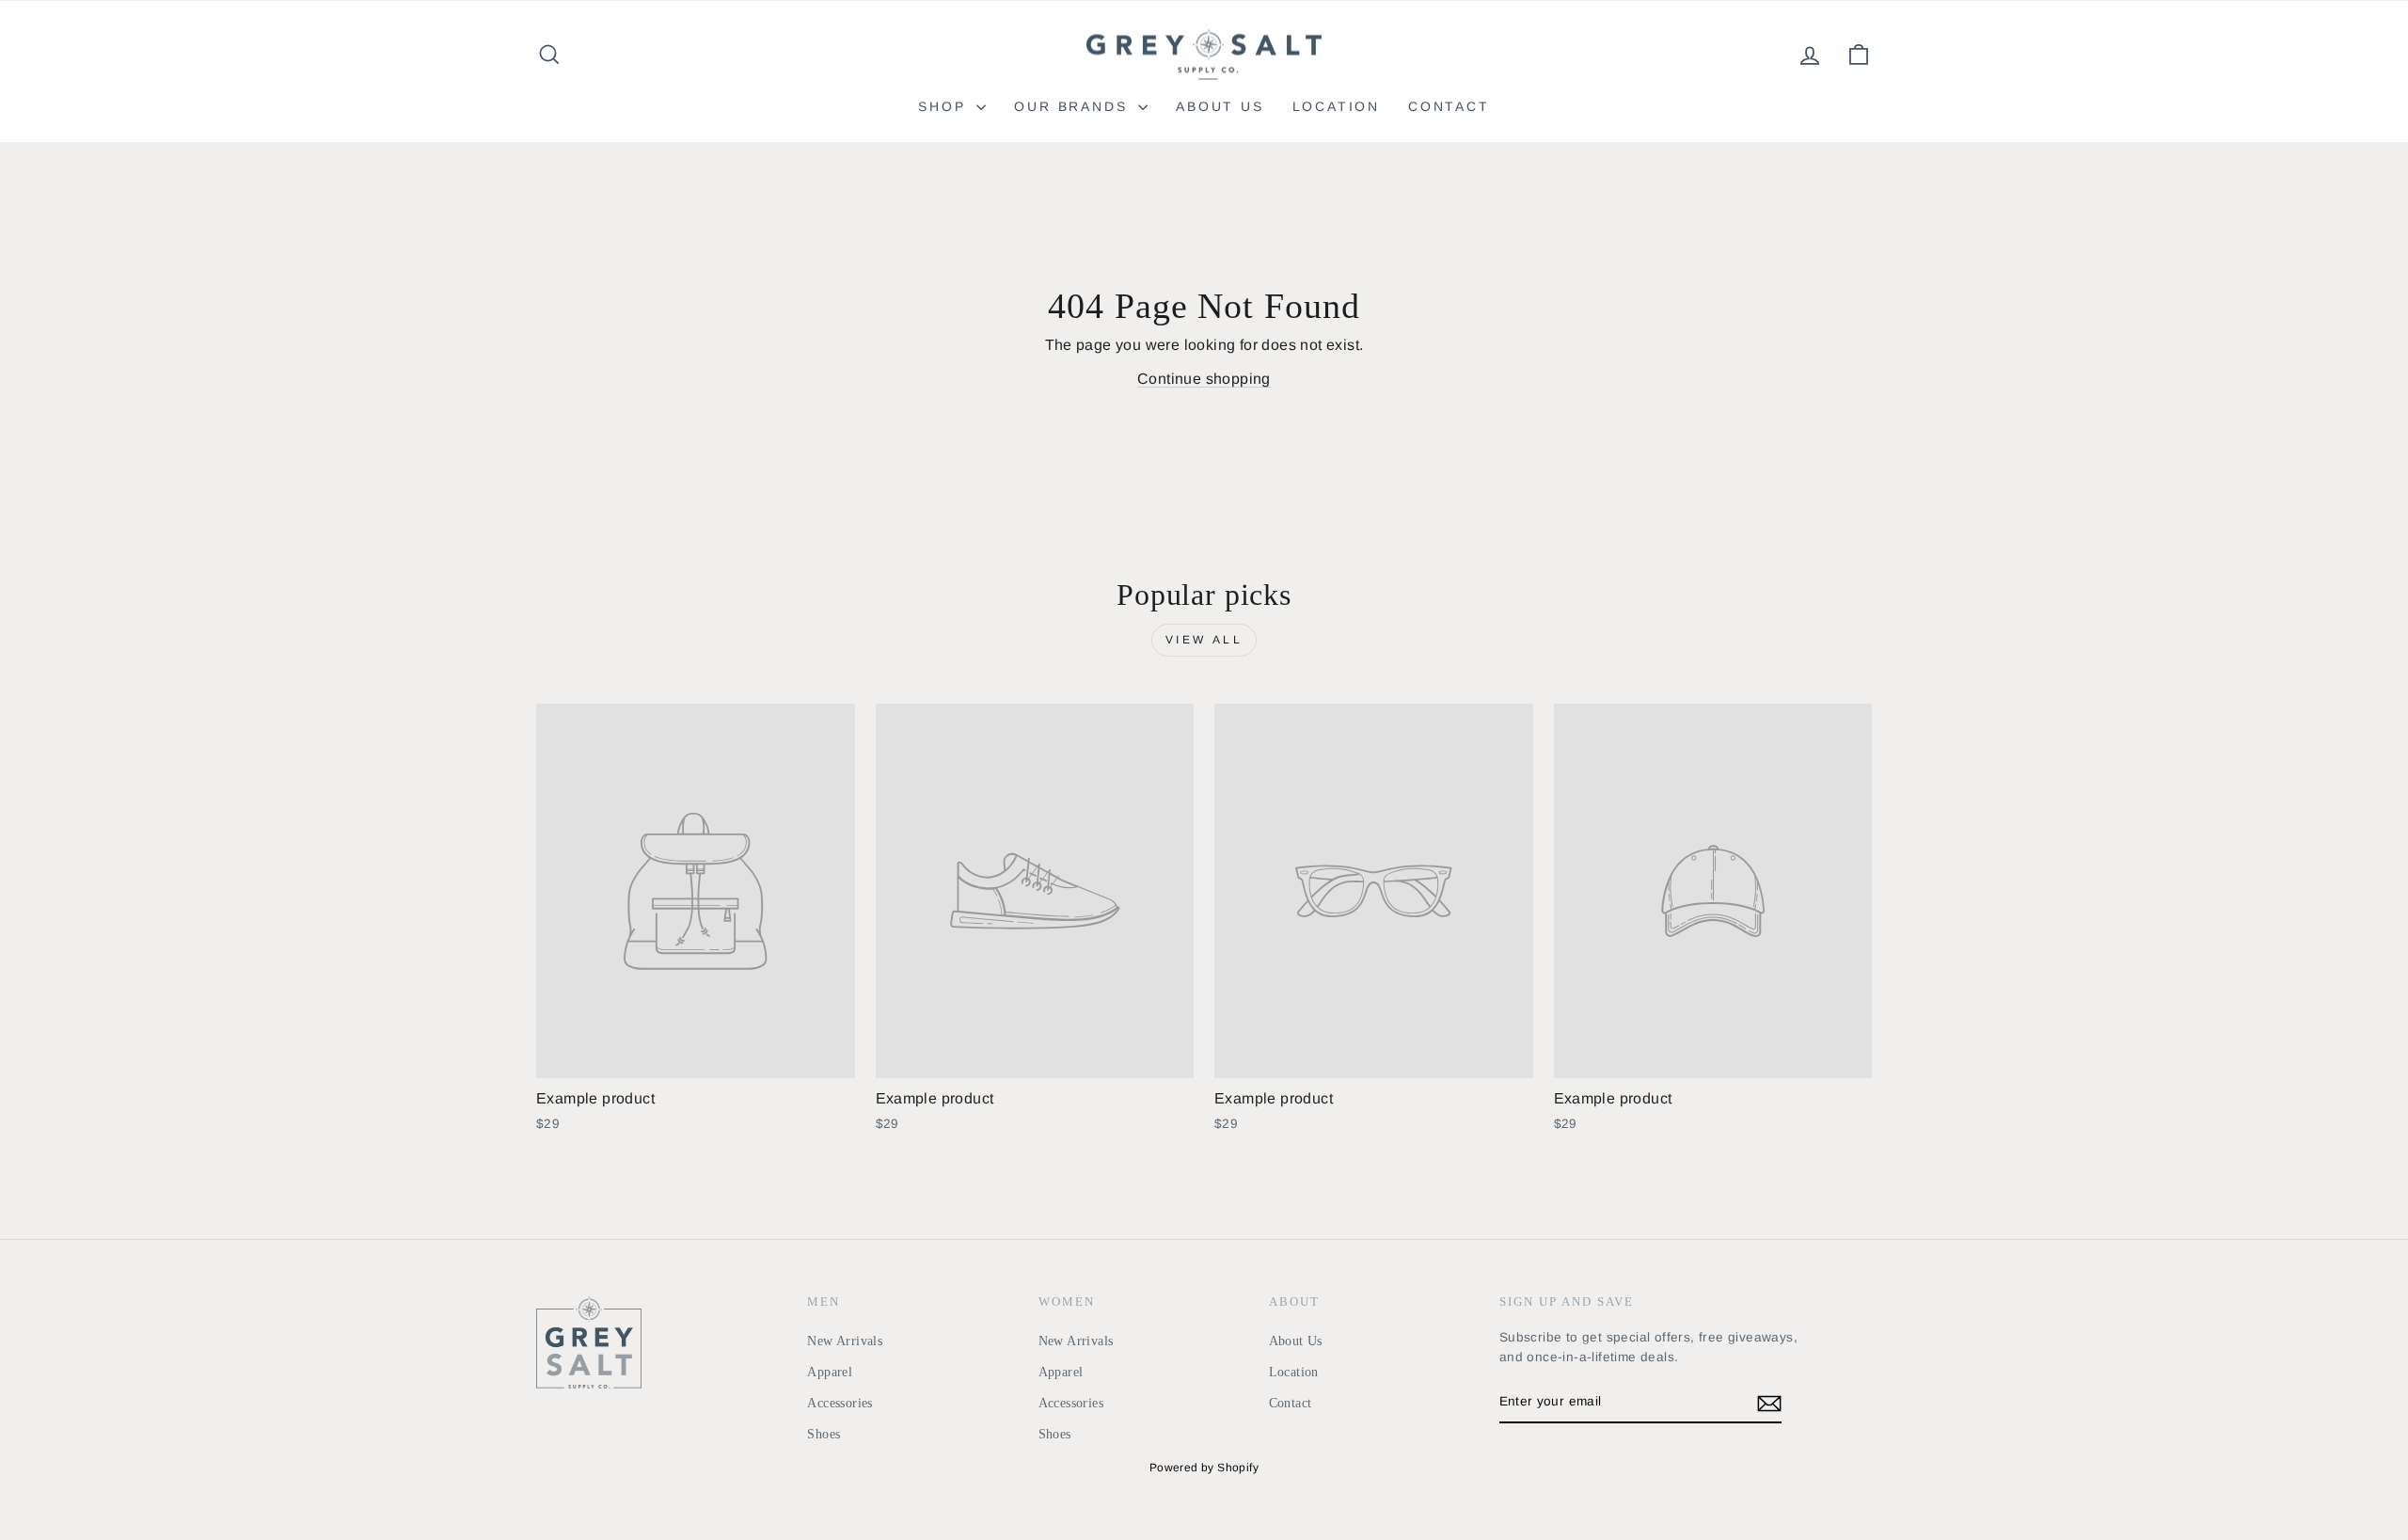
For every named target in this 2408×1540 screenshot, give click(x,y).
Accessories (840, 1403)
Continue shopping (1204, 379)
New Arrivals (845, 1341)
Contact (1449, 106)
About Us (1220, 106)
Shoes (824, 1434)
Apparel (830, 1372)
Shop (945, 106)
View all (1204, 640)
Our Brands (1074, 106)
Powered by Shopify (1204, 1468)
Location (1336, 106)
